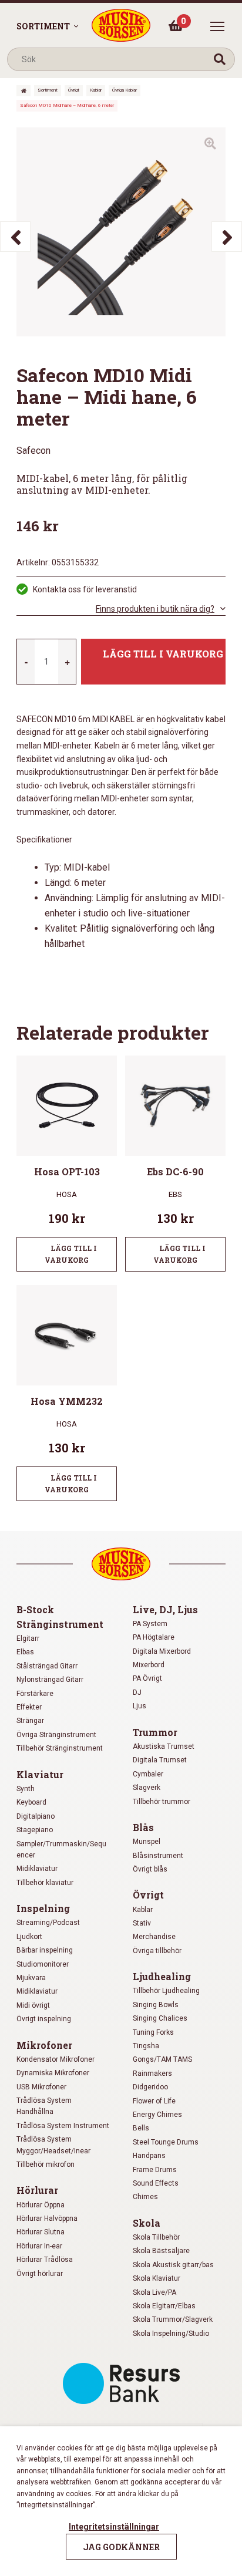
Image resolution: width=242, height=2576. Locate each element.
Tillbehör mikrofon (46, 2164)
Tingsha (146, 2046)
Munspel (147, 1842)
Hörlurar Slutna (41, 2232)
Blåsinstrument (158, 1856)
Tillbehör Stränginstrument (60, 1748)
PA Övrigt (147, 1678)
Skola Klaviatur (157, 2278)
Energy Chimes (157, 2115)
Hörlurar (37, 2190)
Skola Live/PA (154, 2292)
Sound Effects (156, 2183)
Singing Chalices (160, 2018)
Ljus (140, 1706)
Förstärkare (35, 1694)
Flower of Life (154, 2101)
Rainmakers (152, 2073)
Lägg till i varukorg (163, 654)
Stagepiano (35, 1830)
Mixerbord (149, 1665)
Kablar (96, 90)
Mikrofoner (44, 2045)
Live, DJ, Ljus (165, 1609)
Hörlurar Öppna (41, 2205)
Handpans (149, 2156)
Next (227, 237)
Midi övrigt (33, 2005)
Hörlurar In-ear (39, 2246)
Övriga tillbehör (157, 1951)
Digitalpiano (36, 1816)
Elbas (25, 1652)
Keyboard (31, 1802)
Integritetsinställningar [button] (114, 2527)
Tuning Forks (153, 2032)
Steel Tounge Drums (166, 2142)
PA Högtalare (154, 1637)
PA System (150, 1624)
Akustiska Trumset (164, 1746)
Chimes (145, 2197)
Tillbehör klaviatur (45, 1883)
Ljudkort (29, 1937)
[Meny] (217, 26)
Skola (147, 2223)
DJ (137, 1692)
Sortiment (43, 26)
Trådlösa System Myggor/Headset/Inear (53, 2145)
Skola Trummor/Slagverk (173, 2319)
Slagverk (147, 1788)
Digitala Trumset (160, 1760)
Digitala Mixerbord (162, 1651)
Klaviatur (40, 1774)
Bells (141, 2128)
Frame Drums (155, 2170)
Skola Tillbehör (156, 2237)
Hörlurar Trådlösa (45, 2260)
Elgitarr (28, 1638)
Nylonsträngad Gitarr (50, 1680)
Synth (26, 1789)
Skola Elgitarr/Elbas (164, 2306)
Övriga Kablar (125, 90)
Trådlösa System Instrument (63, 2126)
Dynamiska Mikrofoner (53, 2073)
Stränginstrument (60, 1624)
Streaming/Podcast (48, 1923)
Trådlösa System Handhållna (44, 2106)
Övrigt (74, 90)
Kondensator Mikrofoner (56, 2059)
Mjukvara (31, 1978)
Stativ (142, 1923)
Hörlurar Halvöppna (47, 2218)
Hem (23, 91)
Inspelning (43, 1908)
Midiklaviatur (37, 1869)
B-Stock (35, 1609)
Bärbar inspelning (45, 1950)
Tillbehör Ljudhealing (166, 1991)
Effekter (29, 1707)
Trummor (155, 1732)
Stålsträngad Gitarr (47, 1666)
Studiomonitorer (43, 1964)
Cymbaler (148, 1774)
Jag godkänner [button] (121, 2547)
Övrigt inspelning (44, 2019)
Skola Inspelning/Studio (171, 2334)
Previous (15, 237)
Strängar (30, 1721)
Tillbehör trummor (162, 1802)
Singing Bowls (156, 2005)
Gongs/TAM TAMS (162, 2059)
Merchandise (154, 1937)
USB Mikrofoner (41, 2087)
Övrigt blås (150, 1869)
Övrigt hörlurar (40, 2274)
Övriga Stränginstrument (56, 1735)
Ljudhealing (162, 1976)
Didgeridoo (150, 2087)
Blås (143, 1827)
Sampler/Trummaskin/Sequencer (61, 1850)
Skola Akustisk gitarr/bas (173, 2265)
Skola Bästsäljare (161, 2251)
